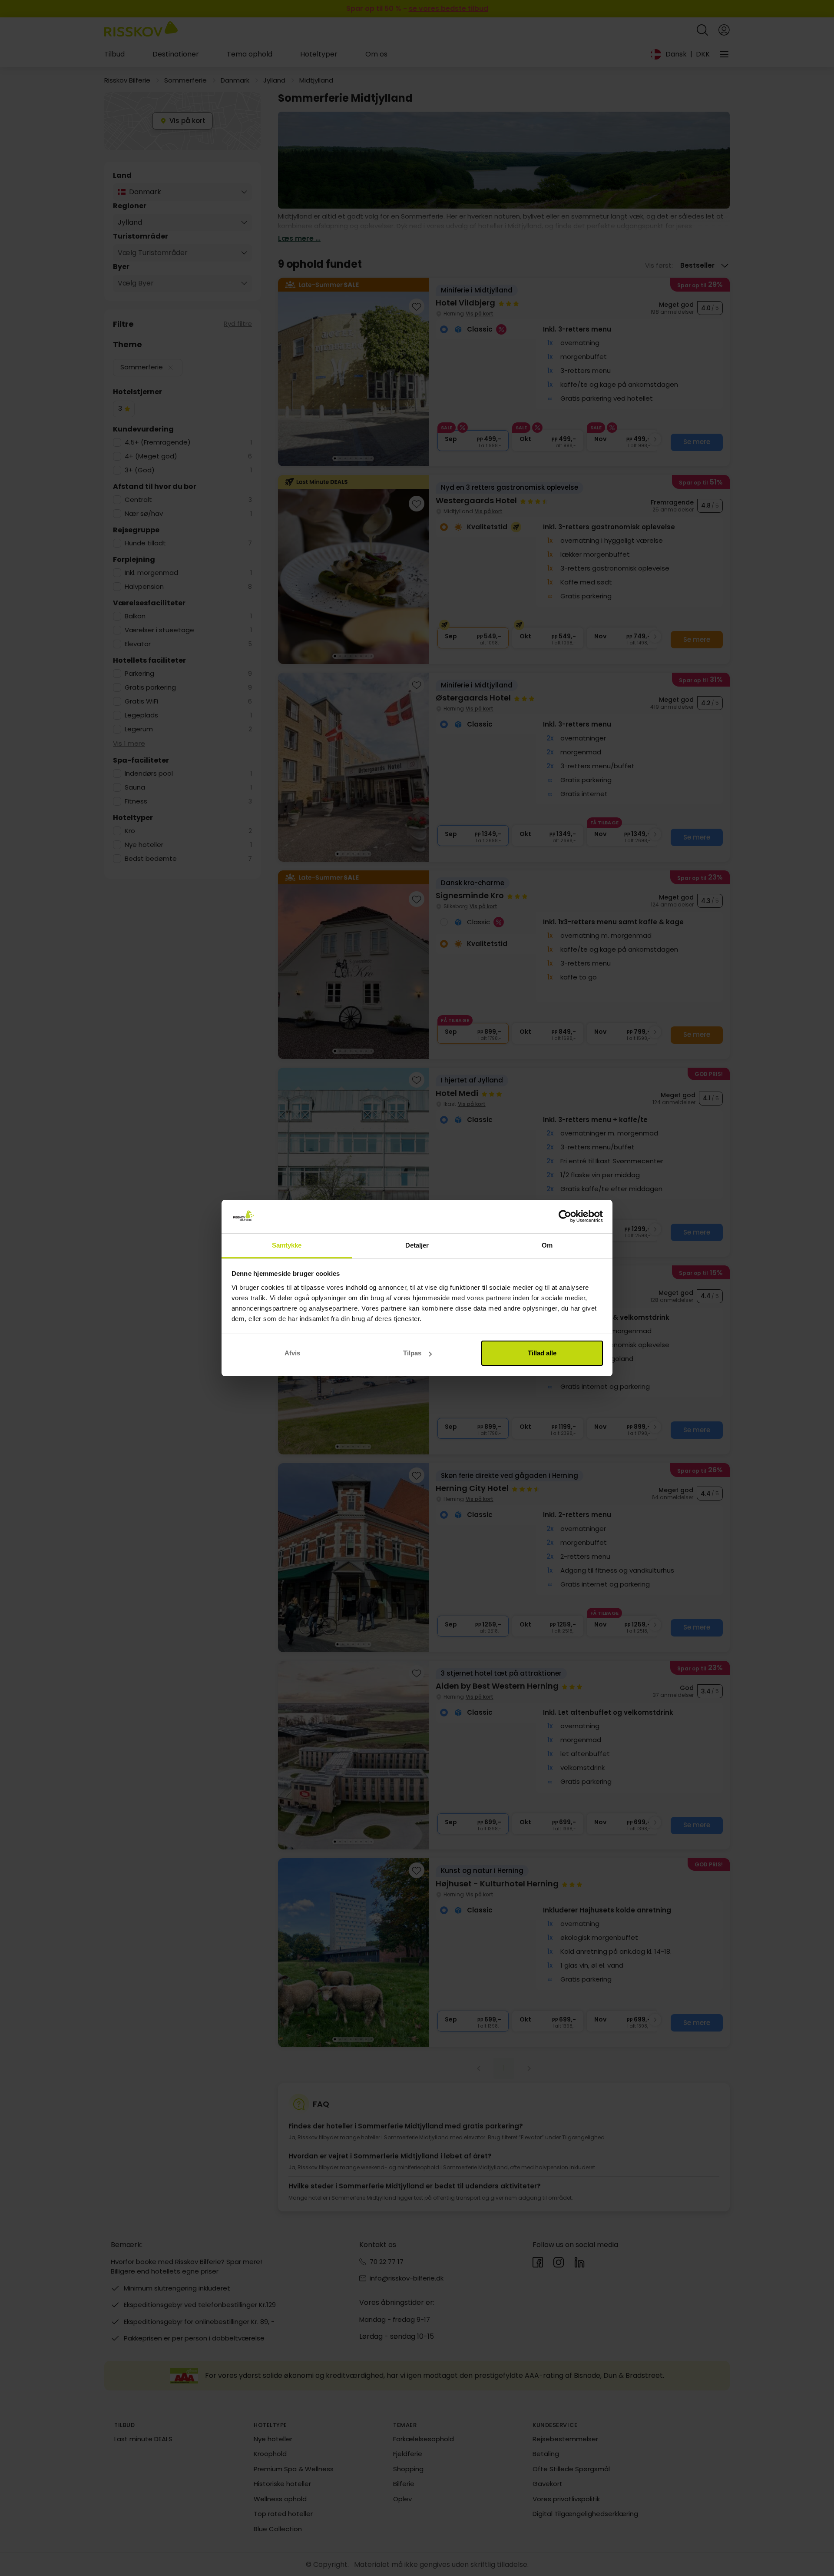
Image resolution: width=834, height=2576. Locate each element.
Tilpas (412, 1353)
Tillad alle (542, 1353)
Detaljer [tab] (417, 1245)
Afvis (292, 1353)
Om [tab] (547, 1245)
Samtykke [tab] (287, 1245)
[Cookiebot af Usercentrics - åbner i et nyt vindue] (565, 1217)
